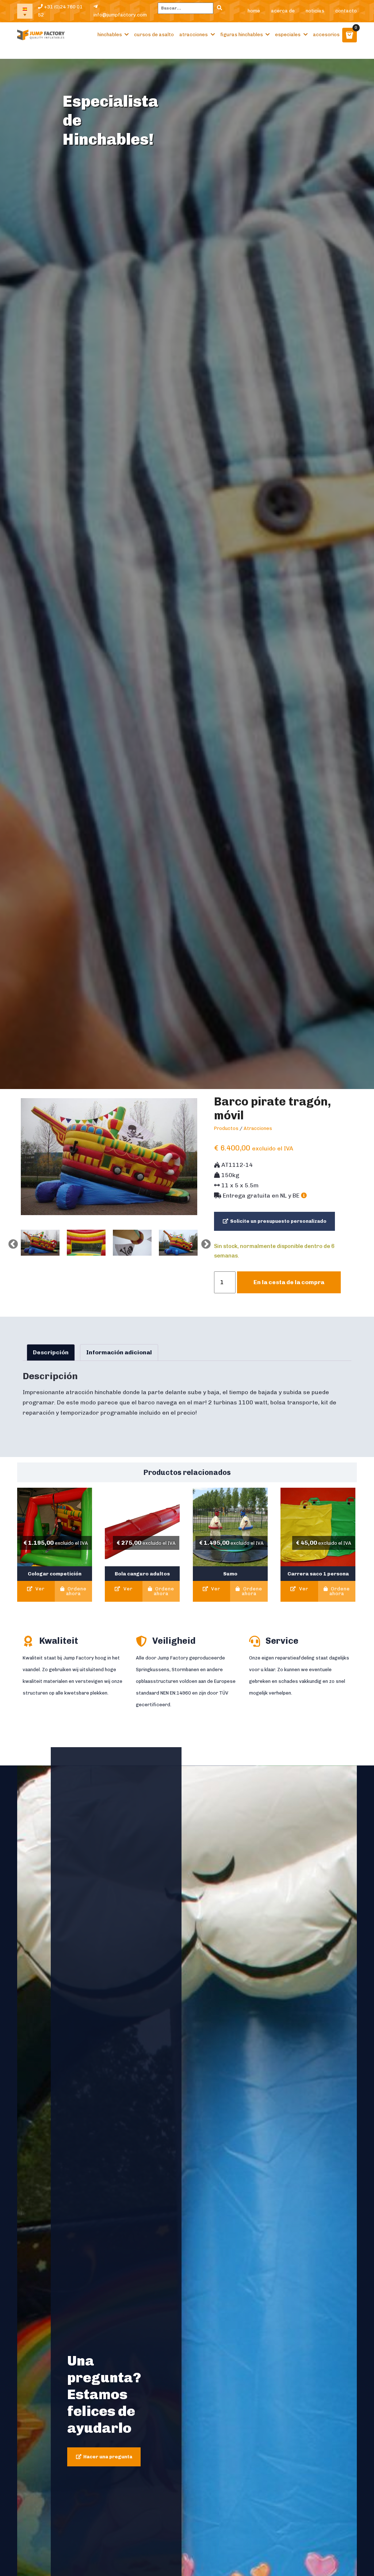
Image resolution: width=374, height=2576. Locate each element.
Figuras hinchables (242, 35)
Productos (226, 1128)
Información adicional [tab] (119, 1352)
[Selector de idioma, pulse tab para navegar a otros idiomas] (25, 11)
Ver (39, 1589)
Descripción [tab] (51, 1352)
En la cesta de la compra (289, 1282)
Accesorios (326, 35)
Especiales (288, 35)
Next (204, 1243)
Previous (11, 1243)
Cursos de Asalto (154, 35)
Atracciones (194, 35)
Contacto (346, 11)
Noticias (315, 11)
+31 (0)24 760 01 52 (60, 11)
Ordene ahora (76, 1591)
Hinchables (110, 35)
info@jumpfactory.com (120, 15)
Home (254, 11)
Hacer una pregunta (108, 2457)
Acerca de (283, 11)
